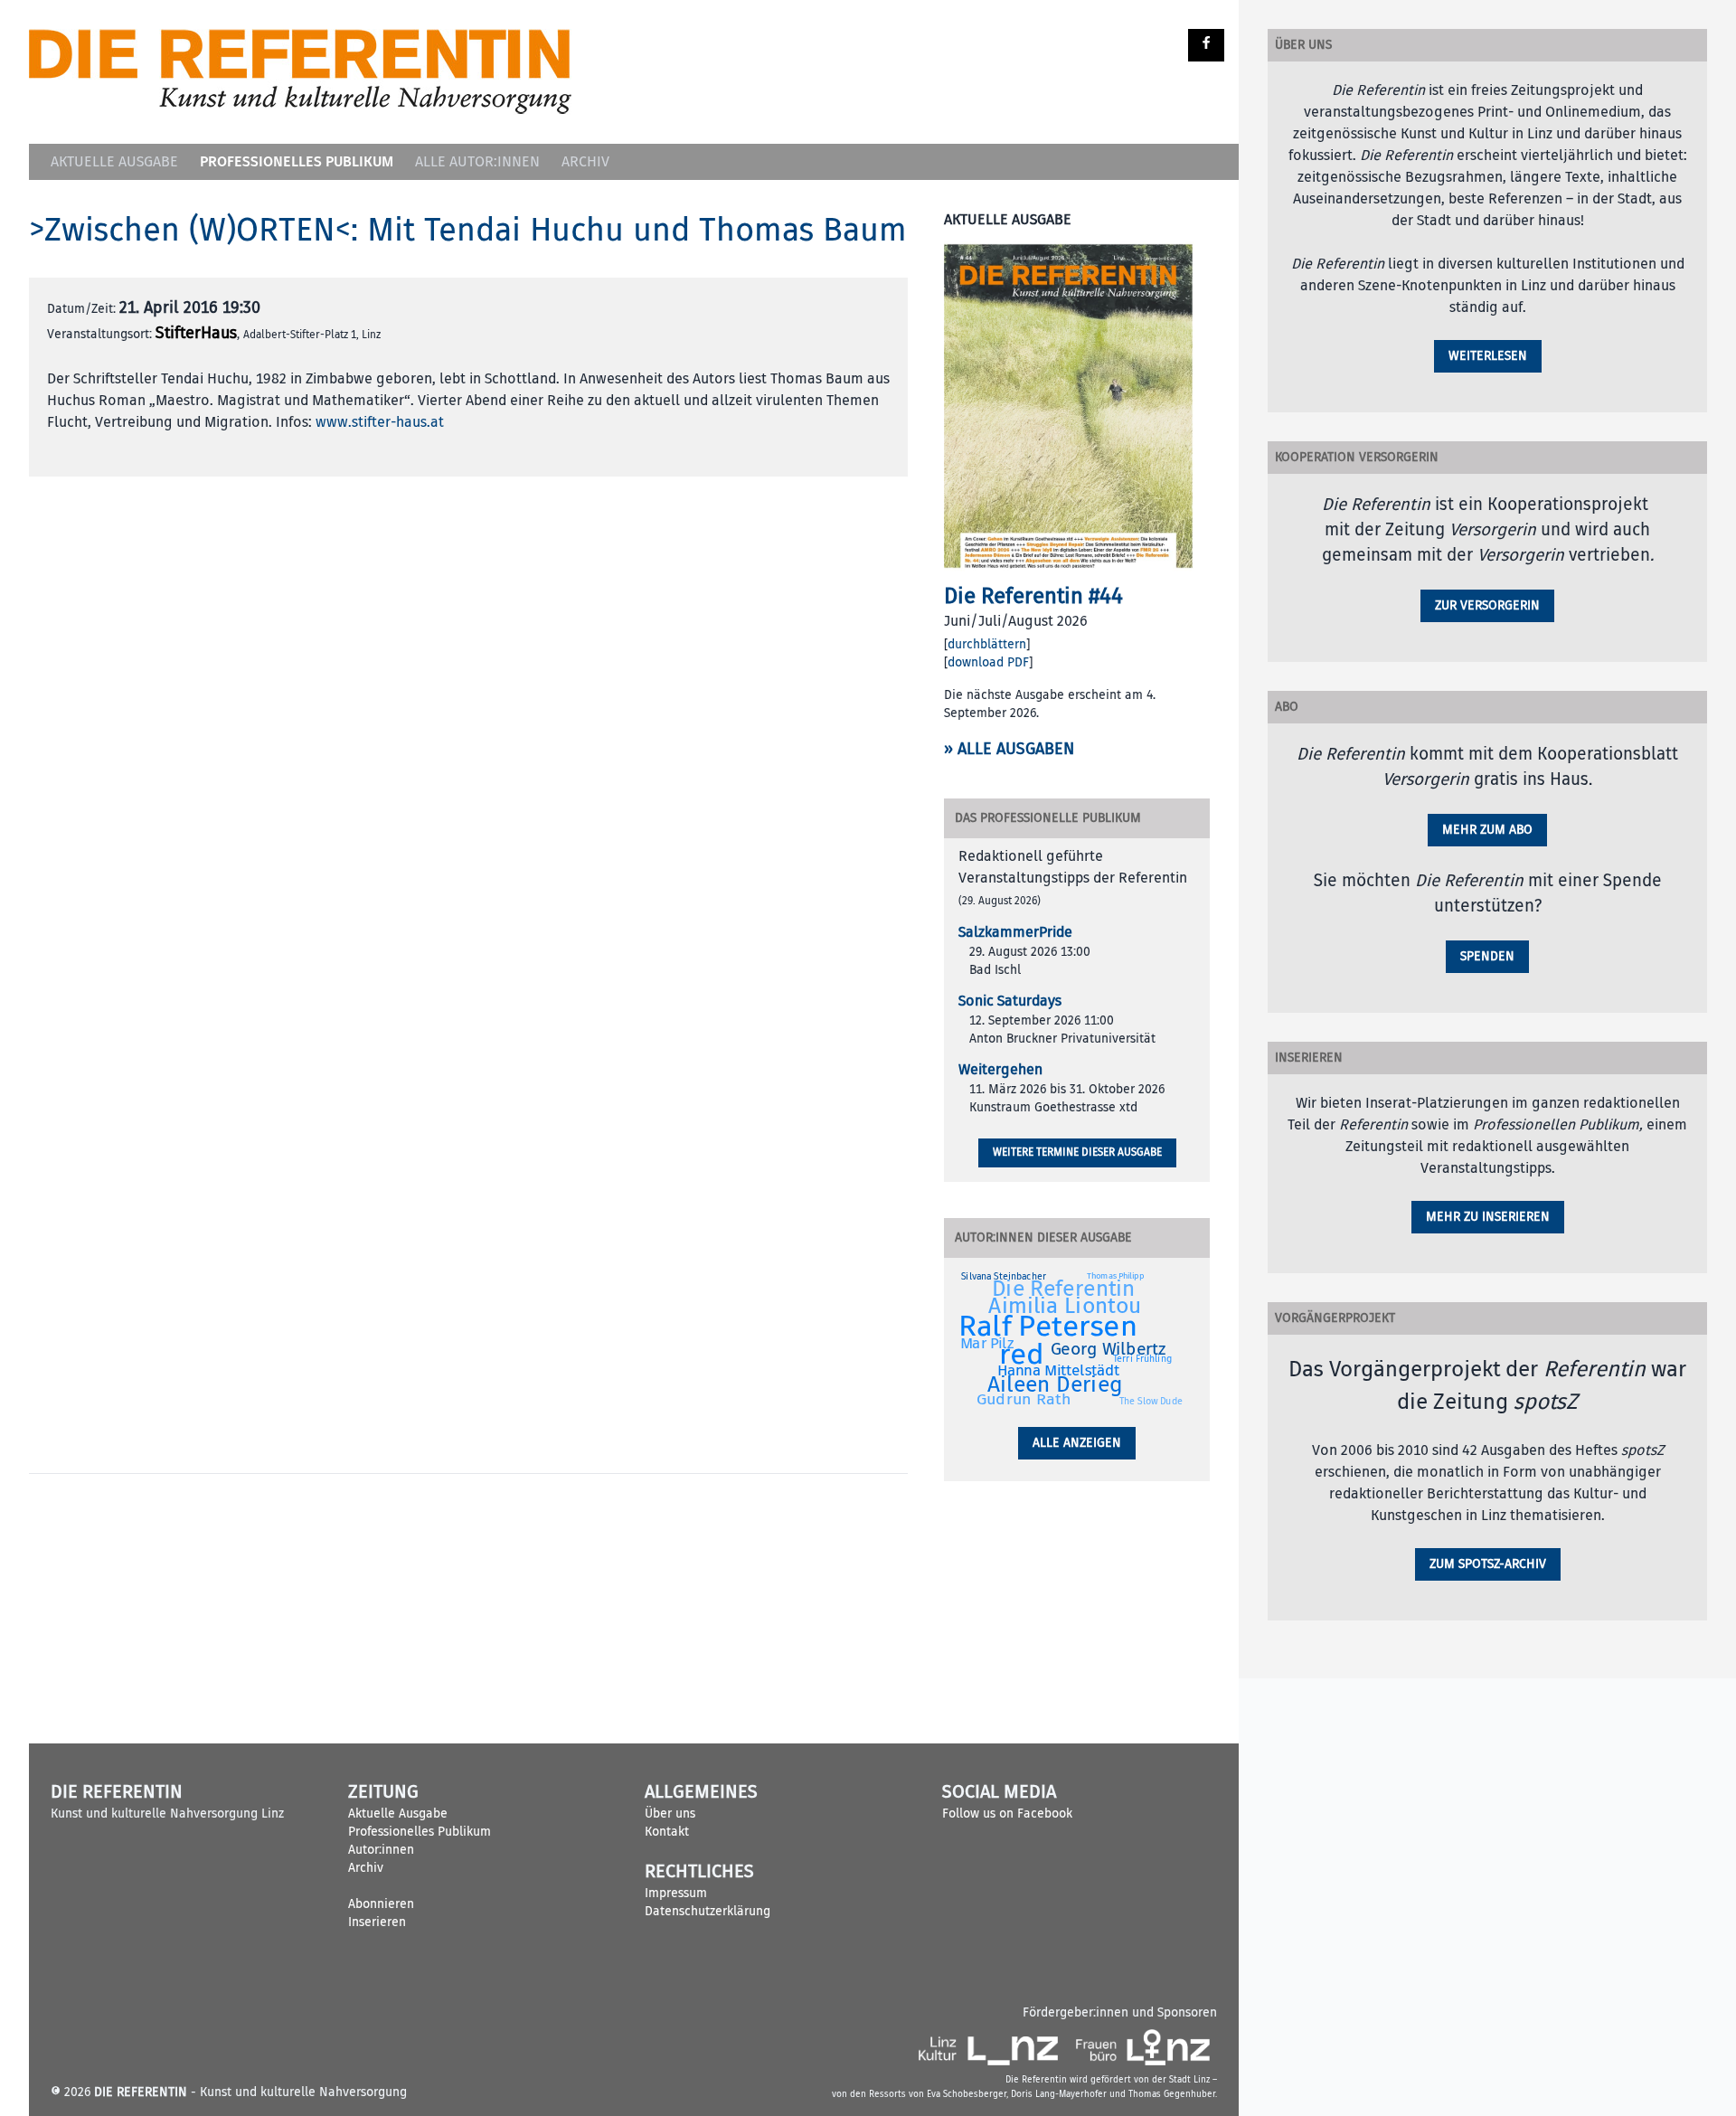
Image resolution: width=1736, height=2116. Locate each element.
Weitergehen (1000, 1070)
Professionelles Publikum (297, 161)
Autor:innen (381, 1850)
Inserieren (377, 1922)
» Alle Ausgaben (1009, 749)
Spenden (1487, 956)
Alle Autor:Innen (477, 162)
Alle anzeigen (1077, 1443)
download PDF (988, 662)
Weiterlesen (1488, 356)
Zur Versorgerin (1487, 605)
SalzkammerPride (1015, 932)
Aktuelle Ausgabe (114, 162)
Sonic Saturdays (1010, 1001)
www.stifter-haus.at (380, 422)
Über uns (670, 1814)
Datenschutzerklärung (708, 1911)
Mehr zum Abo (1487, 830)
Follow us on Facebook (1007, 1814)
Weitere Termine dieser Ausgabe (1077, 1152)
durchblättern (987, 644)
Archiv (585, 162)
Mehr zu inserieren (1488, 1217)
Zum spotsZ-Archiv (1488, 1564)
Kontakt (667, 1832)
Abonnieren (381, 1904)
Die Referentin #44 (1033, 596)
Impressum (676, 1893)
